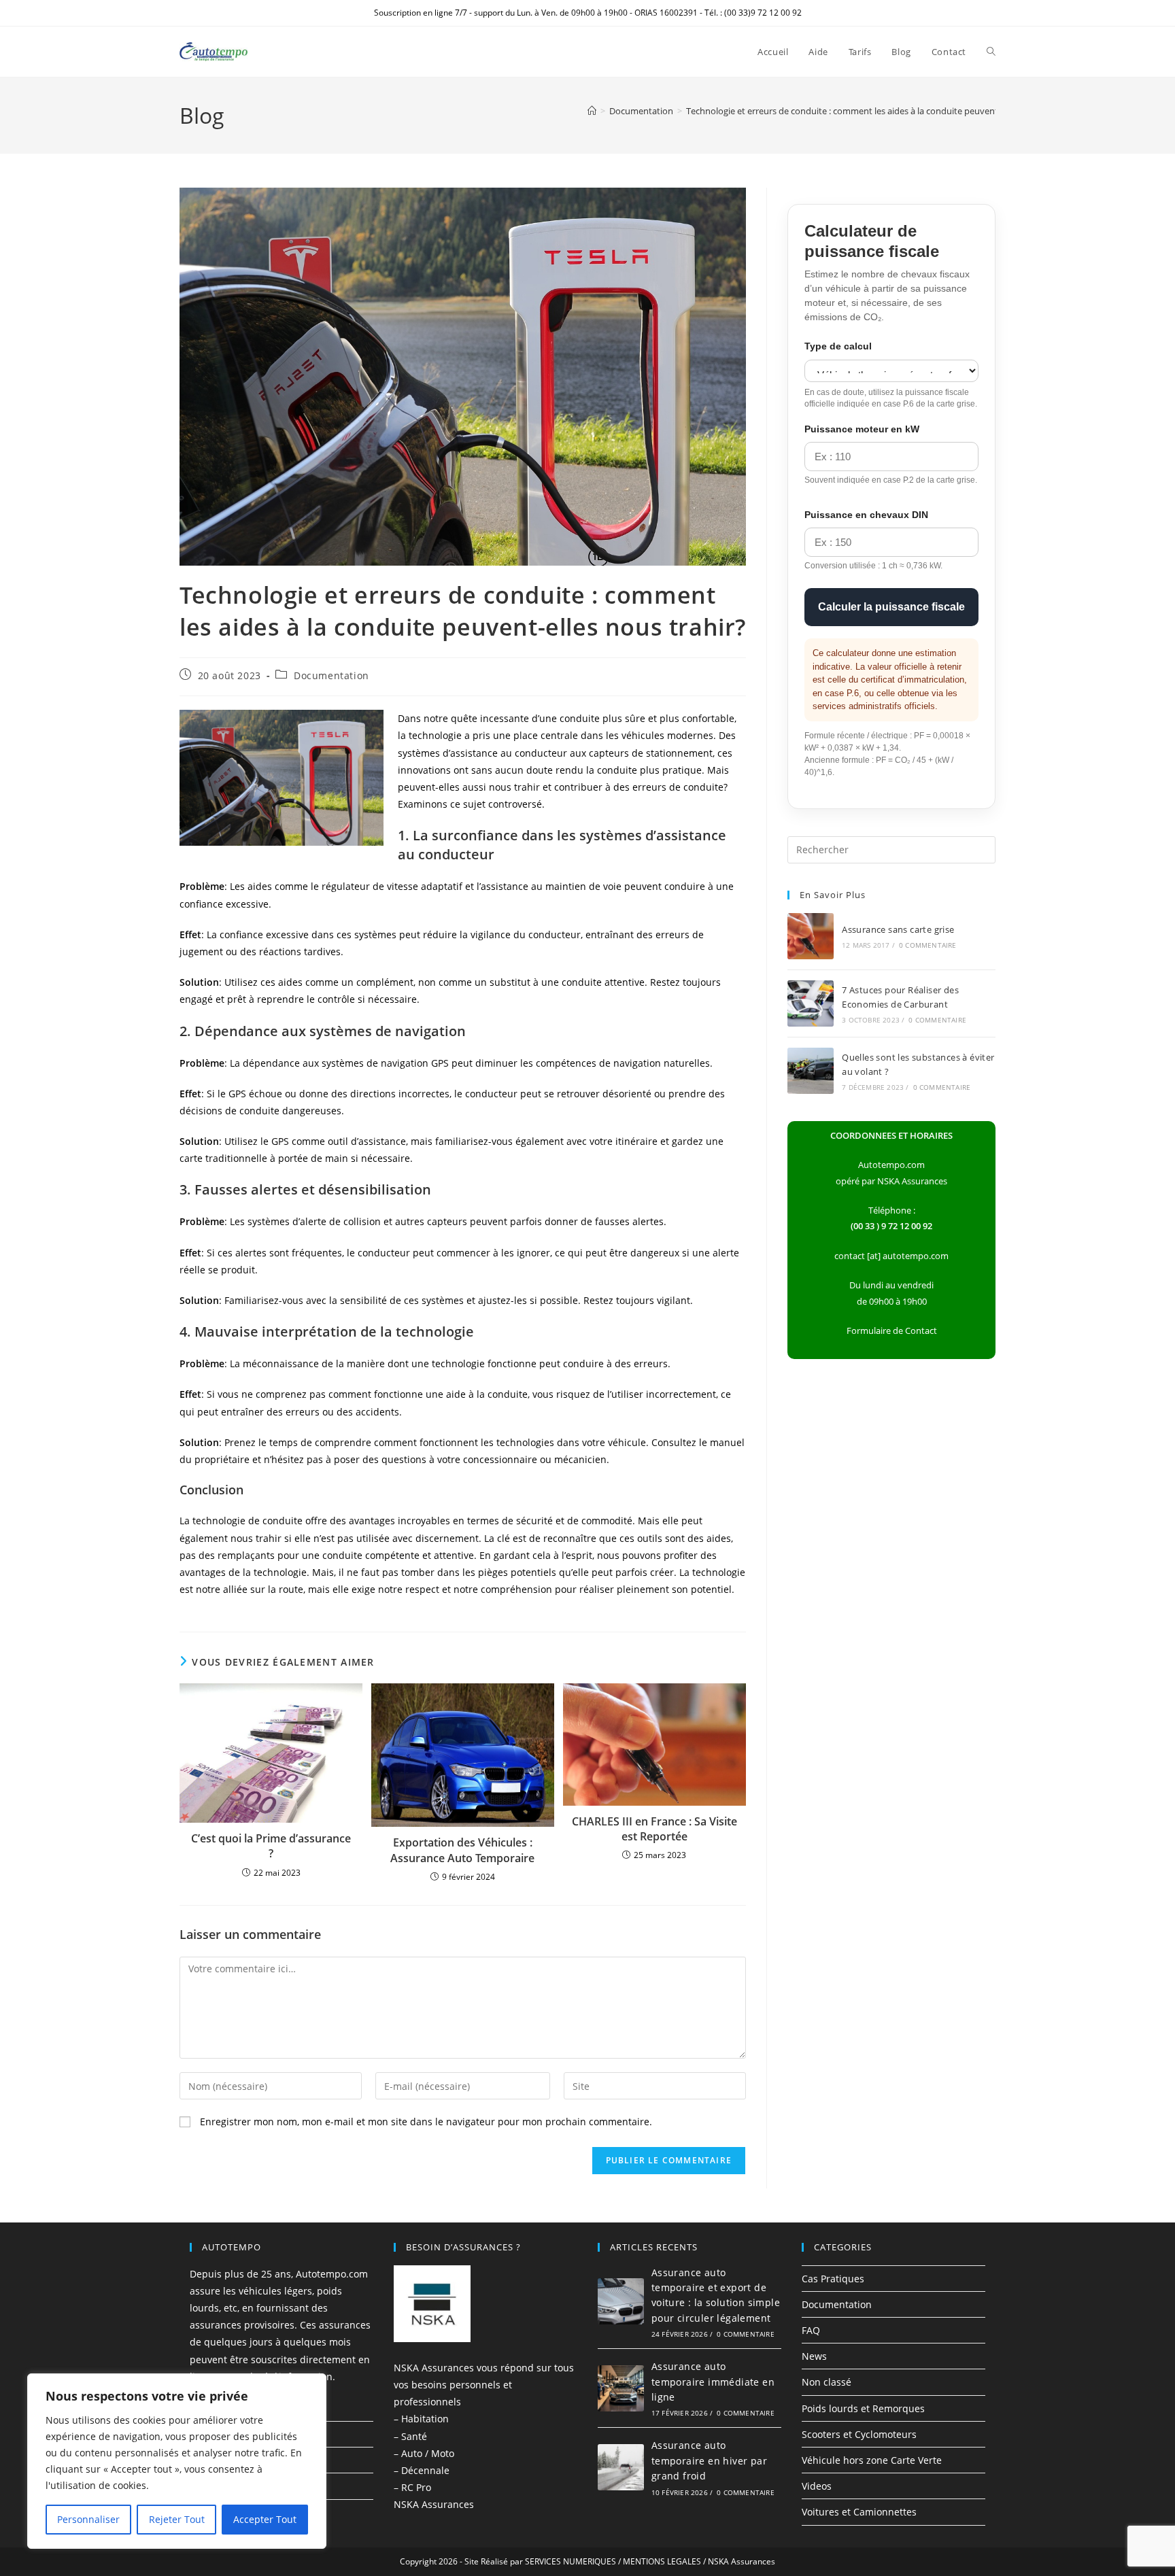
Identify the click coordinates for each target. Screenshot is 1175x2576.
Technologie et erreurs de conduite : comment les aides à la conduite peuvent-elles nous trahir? (878, 111)
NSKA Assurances (434, 2504)
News (814, 2356)
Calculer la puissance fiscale (891, 607)
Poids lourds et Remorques (863, 2408)
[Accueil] (592, 111)
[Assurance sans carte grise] (811, 936)
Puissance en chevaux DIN (866, 515)
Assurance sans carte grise (898, 929)
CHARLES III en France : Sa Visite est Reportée (654, 1829)
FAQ (811, 2330)
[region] (177, 2461)
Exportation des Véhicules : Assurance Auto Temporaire (462, 1850)
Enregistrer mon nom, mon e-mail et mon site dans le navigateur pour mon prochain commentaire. (426, 2122)
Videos (817, 2486)
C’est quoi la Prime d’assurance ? (271, 1846)
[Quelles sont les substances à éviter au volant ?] (811, 1071)
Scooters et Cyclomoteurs (859, 2434)
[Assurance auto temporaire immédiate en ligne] (621, 2388)
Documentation (331, 675)
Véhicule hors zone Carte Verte (872, 2460)
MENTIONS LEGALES (662, 2561)
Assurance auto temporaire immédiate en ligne (713, 2382)
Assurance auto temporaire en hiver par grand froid (709, 2460)
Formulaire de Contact (892, 1330)
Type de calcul (838, 346)
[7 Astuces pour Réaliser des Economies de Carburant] (811, 1003)
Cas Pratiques (833, 2279)
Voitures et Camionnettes (859, 2512)
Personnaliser (88, 2519)
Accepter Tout (265, 2519)
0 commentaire (928, 945)
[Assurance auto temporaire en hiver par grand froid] (621, 2467)
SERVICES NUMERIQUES (571, 2561)
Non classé (827, 2382)
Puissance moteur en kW (862, 429)
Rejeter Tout (177, 2519)
